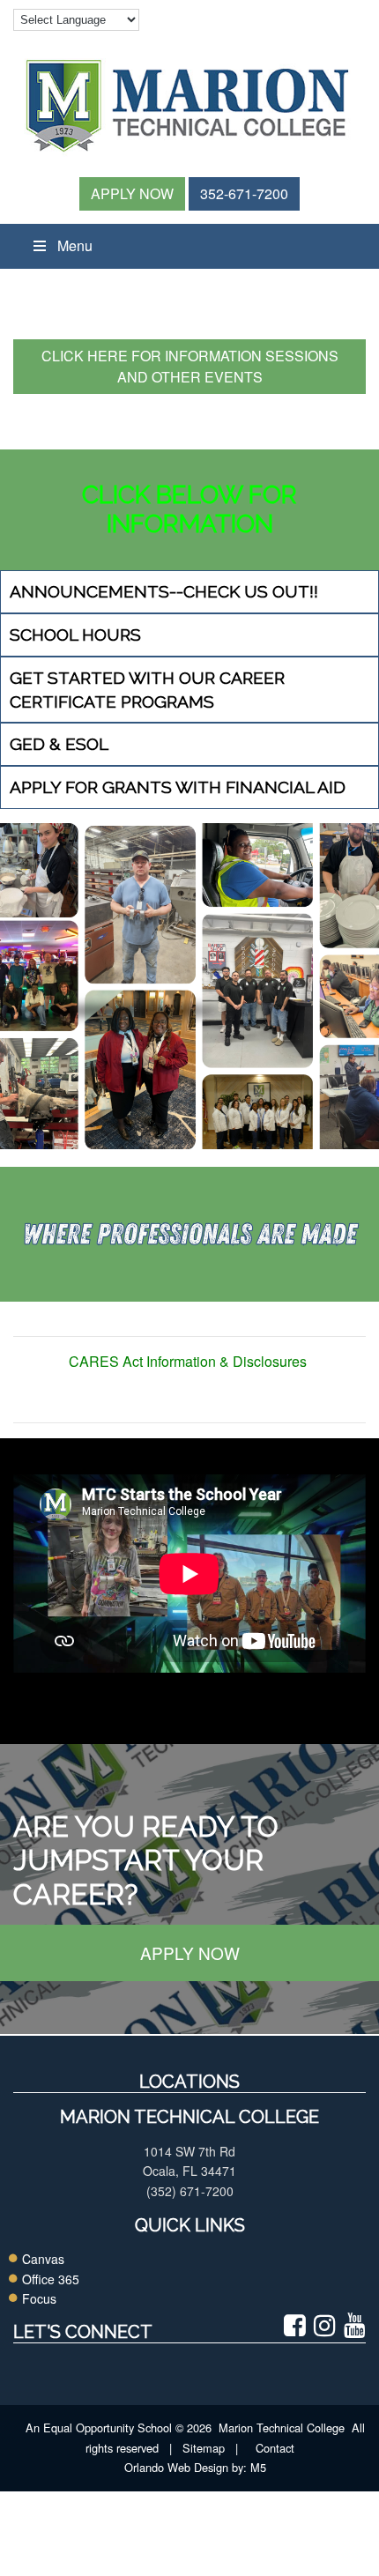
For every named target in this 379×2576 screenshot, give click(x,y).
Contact (275, 2448)
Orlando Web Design (171, 2467)
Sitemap (204, 2448)
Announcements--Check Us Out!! (164, 591)
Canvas (43, 2259)
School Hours (75, 635)
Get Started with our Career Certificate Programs (147, 690)
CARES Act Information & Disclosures (189, 1361)
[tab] (189, 592)
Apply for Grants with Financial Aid (178, 787)
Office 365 (51, 2279)
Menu (75, 245)
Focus (39, 2298)
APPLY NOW (132, 193)
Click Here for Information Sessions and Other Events (190, 366)
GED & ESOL (59, 744)
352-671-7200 (244, 193)
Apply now (190, 1952)
